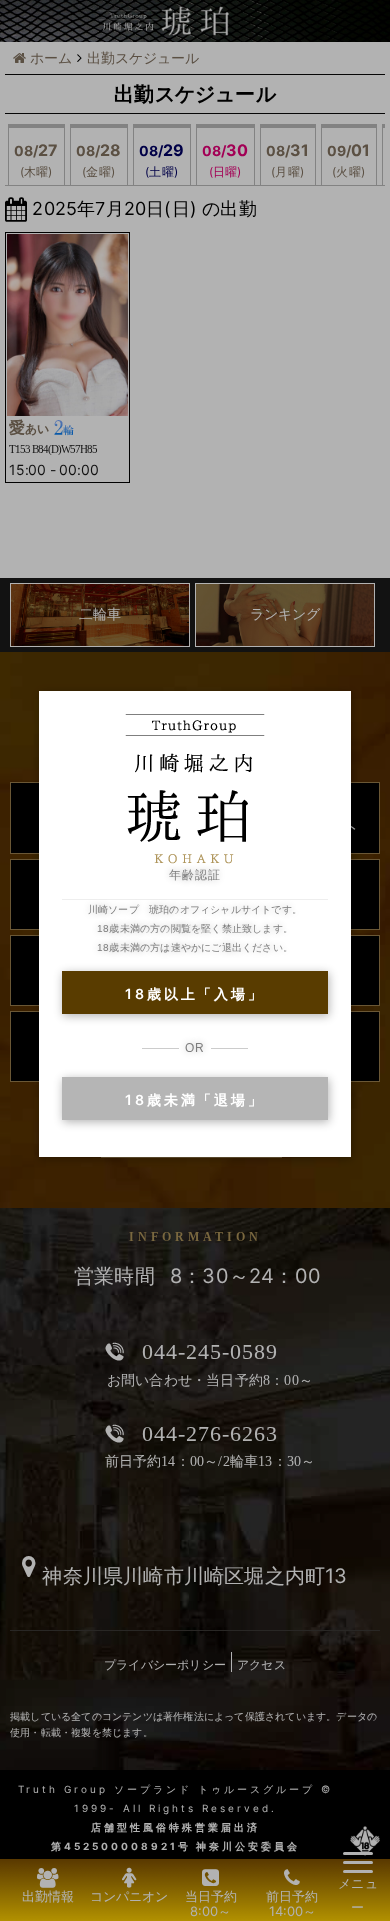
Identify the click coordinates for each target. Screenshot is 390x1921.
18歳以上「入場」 (194, 993)
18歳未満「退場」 (194, 1099)
